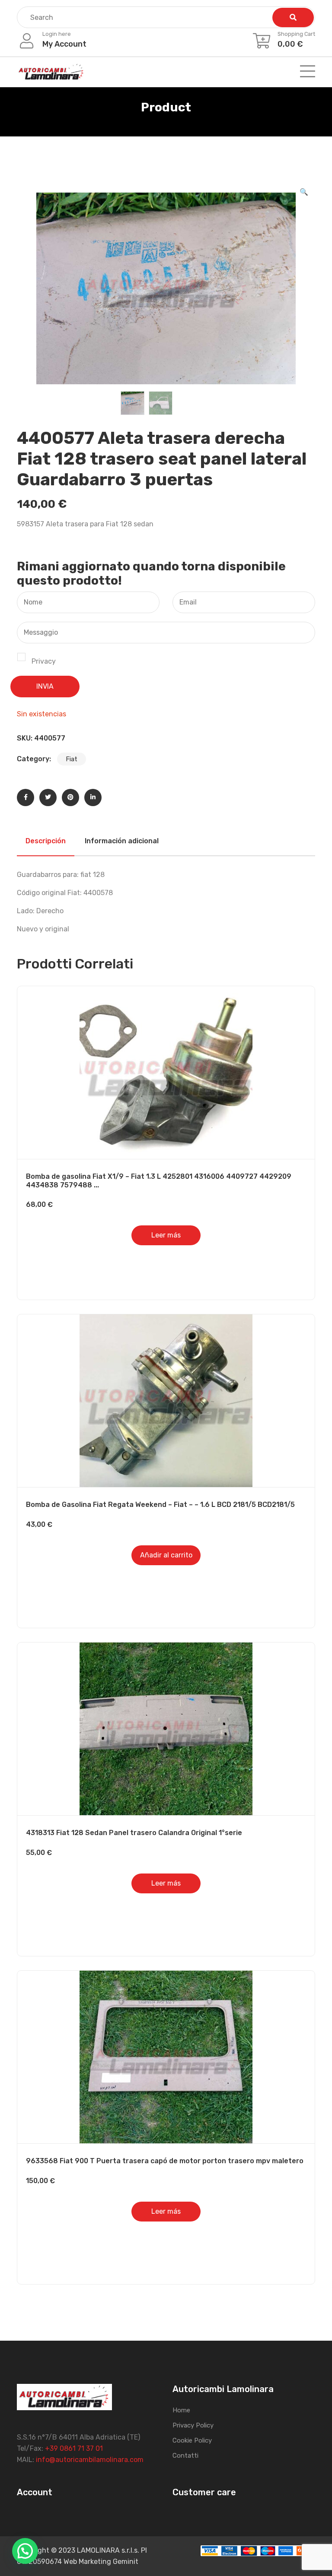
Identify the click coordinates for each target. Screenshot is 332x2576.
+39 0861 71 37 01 (74, 2448)
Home (181, 2410)
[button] (304, 192)
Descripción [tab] (46, 841)
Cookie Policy (192, 2440)
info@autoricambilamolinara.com (90, 2460)
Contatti (185, 2456)
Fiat (72, 759)
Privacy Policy (193, 2425)
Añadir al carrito (166, 1555)
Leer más (166, 1235)
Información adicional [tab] (122, 841)
